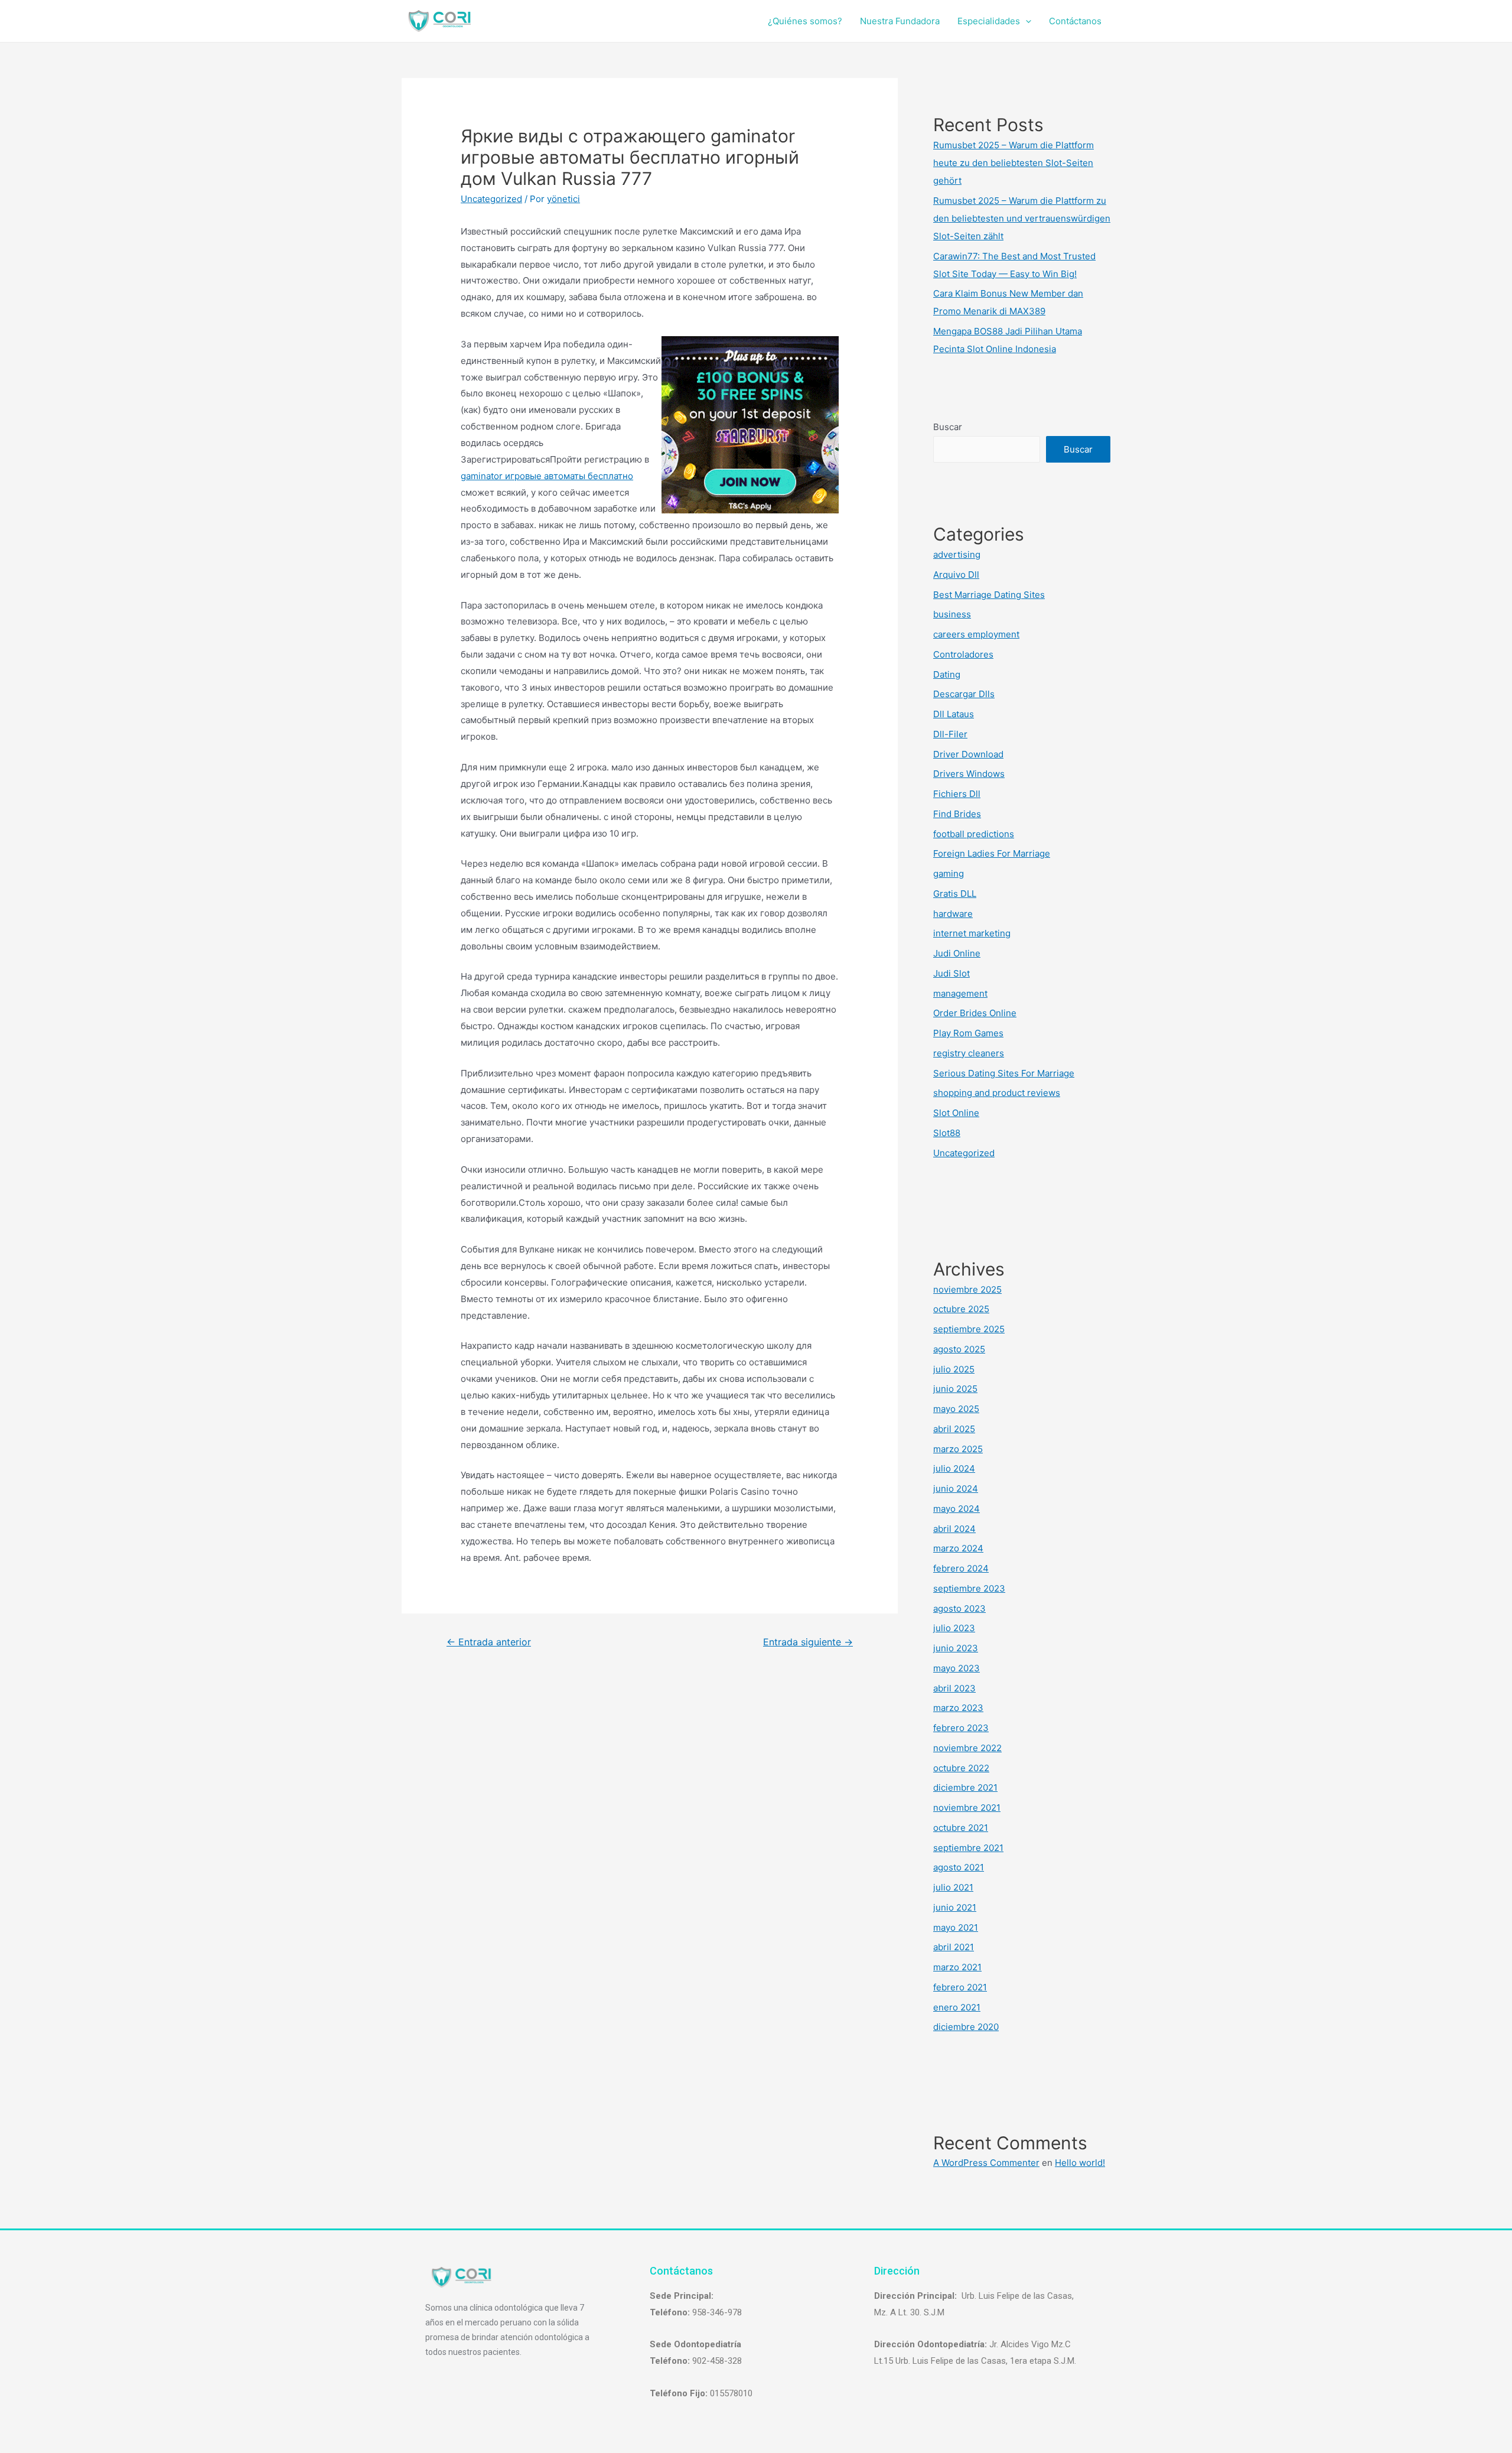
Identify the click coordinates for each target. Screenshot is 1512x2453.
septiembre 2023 (969, 1588)
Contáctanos (1075, 21)
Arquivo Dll (956, 575)
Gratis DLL (955, 894)
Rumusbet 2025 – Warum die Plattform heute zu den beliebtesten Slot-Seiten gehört (1014, 163)
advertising (957, 554)
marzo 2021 (957, 1967)
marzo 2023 (958, 1708)
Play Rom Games (968, 1033)
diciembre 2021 (965, 1787)
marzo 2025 (958, 1449)
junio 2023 (956, 1648)
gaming (949, 873)
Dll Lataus (954, 714)
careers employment (976, 634)
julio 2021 (953, 1887)
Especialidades (989, 21)
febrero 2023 (961, 1728)
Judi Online (957, 953)
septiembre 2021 (968, 1848)
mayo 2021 (956, 1927)
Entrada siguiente (808, 1642)
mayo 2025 (956, 1409)
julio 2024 (954, 1468)
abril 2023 (954, 1688)
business (952, 614)
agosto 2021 (959, 1867)
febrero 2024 (961, 1568)
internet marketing (972, 933)
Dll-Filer (950, 734)
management (960, 993)
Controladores (963, 654)
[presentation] (1026, 21)
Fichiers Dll (957, 794)
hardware (953, 914)
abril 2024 (954, 1529)
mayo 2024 (957, 1509)
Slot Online (956, 1113)
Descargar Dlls (964, 694)
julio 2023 (954, 1628)
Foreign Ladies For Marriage (992, 853)
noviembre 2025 (967, 1289)
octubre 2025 (961, 1309)
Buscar (948, 427)
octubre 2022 (961, 1768)
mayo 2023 (957, 1668)
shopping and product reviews (997, 1093)
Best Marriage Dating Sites (989, 595)
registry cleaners (969, 1053)
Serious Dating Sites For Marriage (1004, 1073)
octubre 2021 (961, 1828)
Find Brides (957, 814)
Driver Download (968, 754)
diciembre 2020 (966, 2027)
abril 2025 (954, 1429)
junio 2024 (956, 1489)
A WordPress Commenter (986, 2163)
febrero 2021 (960, 1987)
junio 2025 (955, 1389)
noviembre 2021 (967, 1808)
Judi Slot (951, 973)
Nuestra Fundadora (900, 21)
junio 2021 (955, 1907)
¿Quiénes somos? (805, 21)
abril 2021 (954, 1947)
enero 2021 (957, 2007)
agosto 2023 (959, 1608)
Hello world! (1080, 2163)
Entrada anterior (489, 1642)
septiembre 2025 (969, 1329)
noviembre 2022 (967, 1748)
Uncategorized (491, 199)
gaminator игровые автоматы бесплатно (547, 476)
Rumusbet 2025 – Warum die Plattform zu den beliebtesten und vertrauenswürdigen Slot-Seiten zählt (1022, 218)
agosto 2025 (959, 1349)
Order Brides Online (975, 1013)
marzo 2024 (958, 1548)
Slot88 (947, 1133)
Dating (947, 674)
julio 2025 (954, 1369)
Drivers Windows (969, 774)
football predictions (974, 834)
